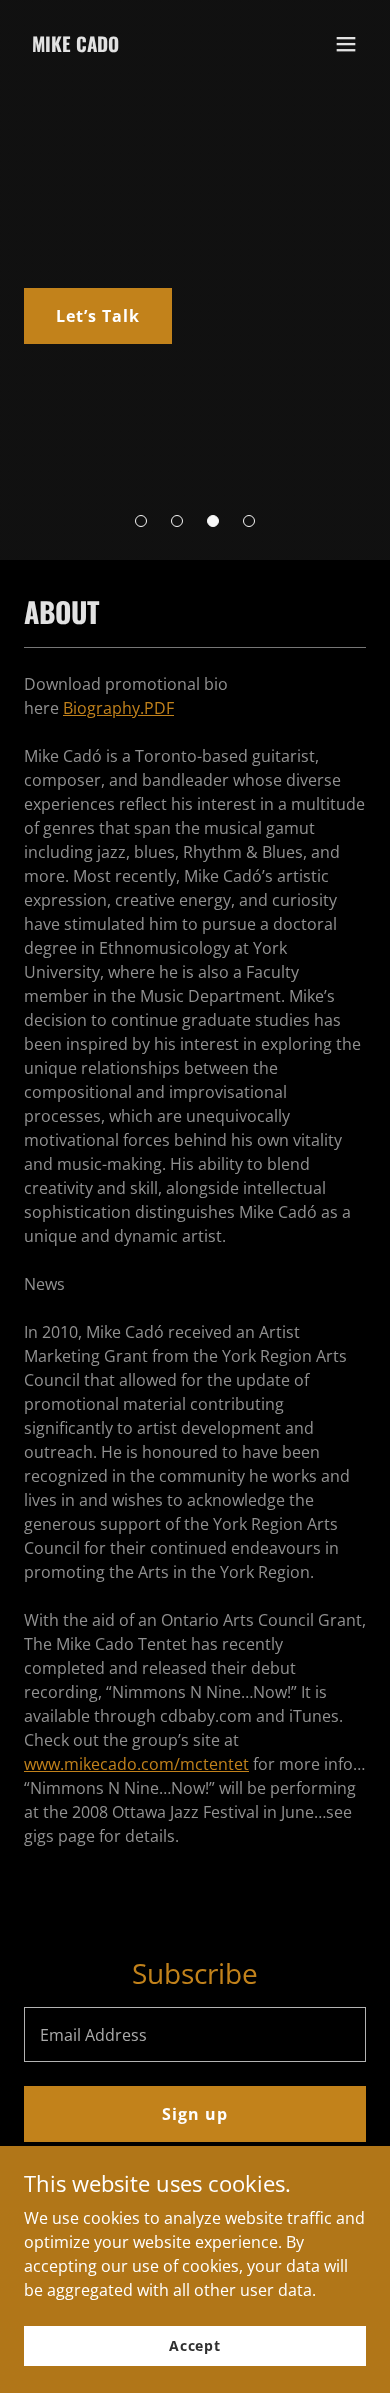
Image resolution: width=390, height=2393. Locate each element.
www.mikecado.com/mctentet (136, 1764)
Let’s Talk (98, 316)
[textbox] (195, 2034)
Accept (195, 2345)
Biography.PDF (118, 708)
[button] (141, 521)
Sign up (195, 2114)
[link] (75, 46)
